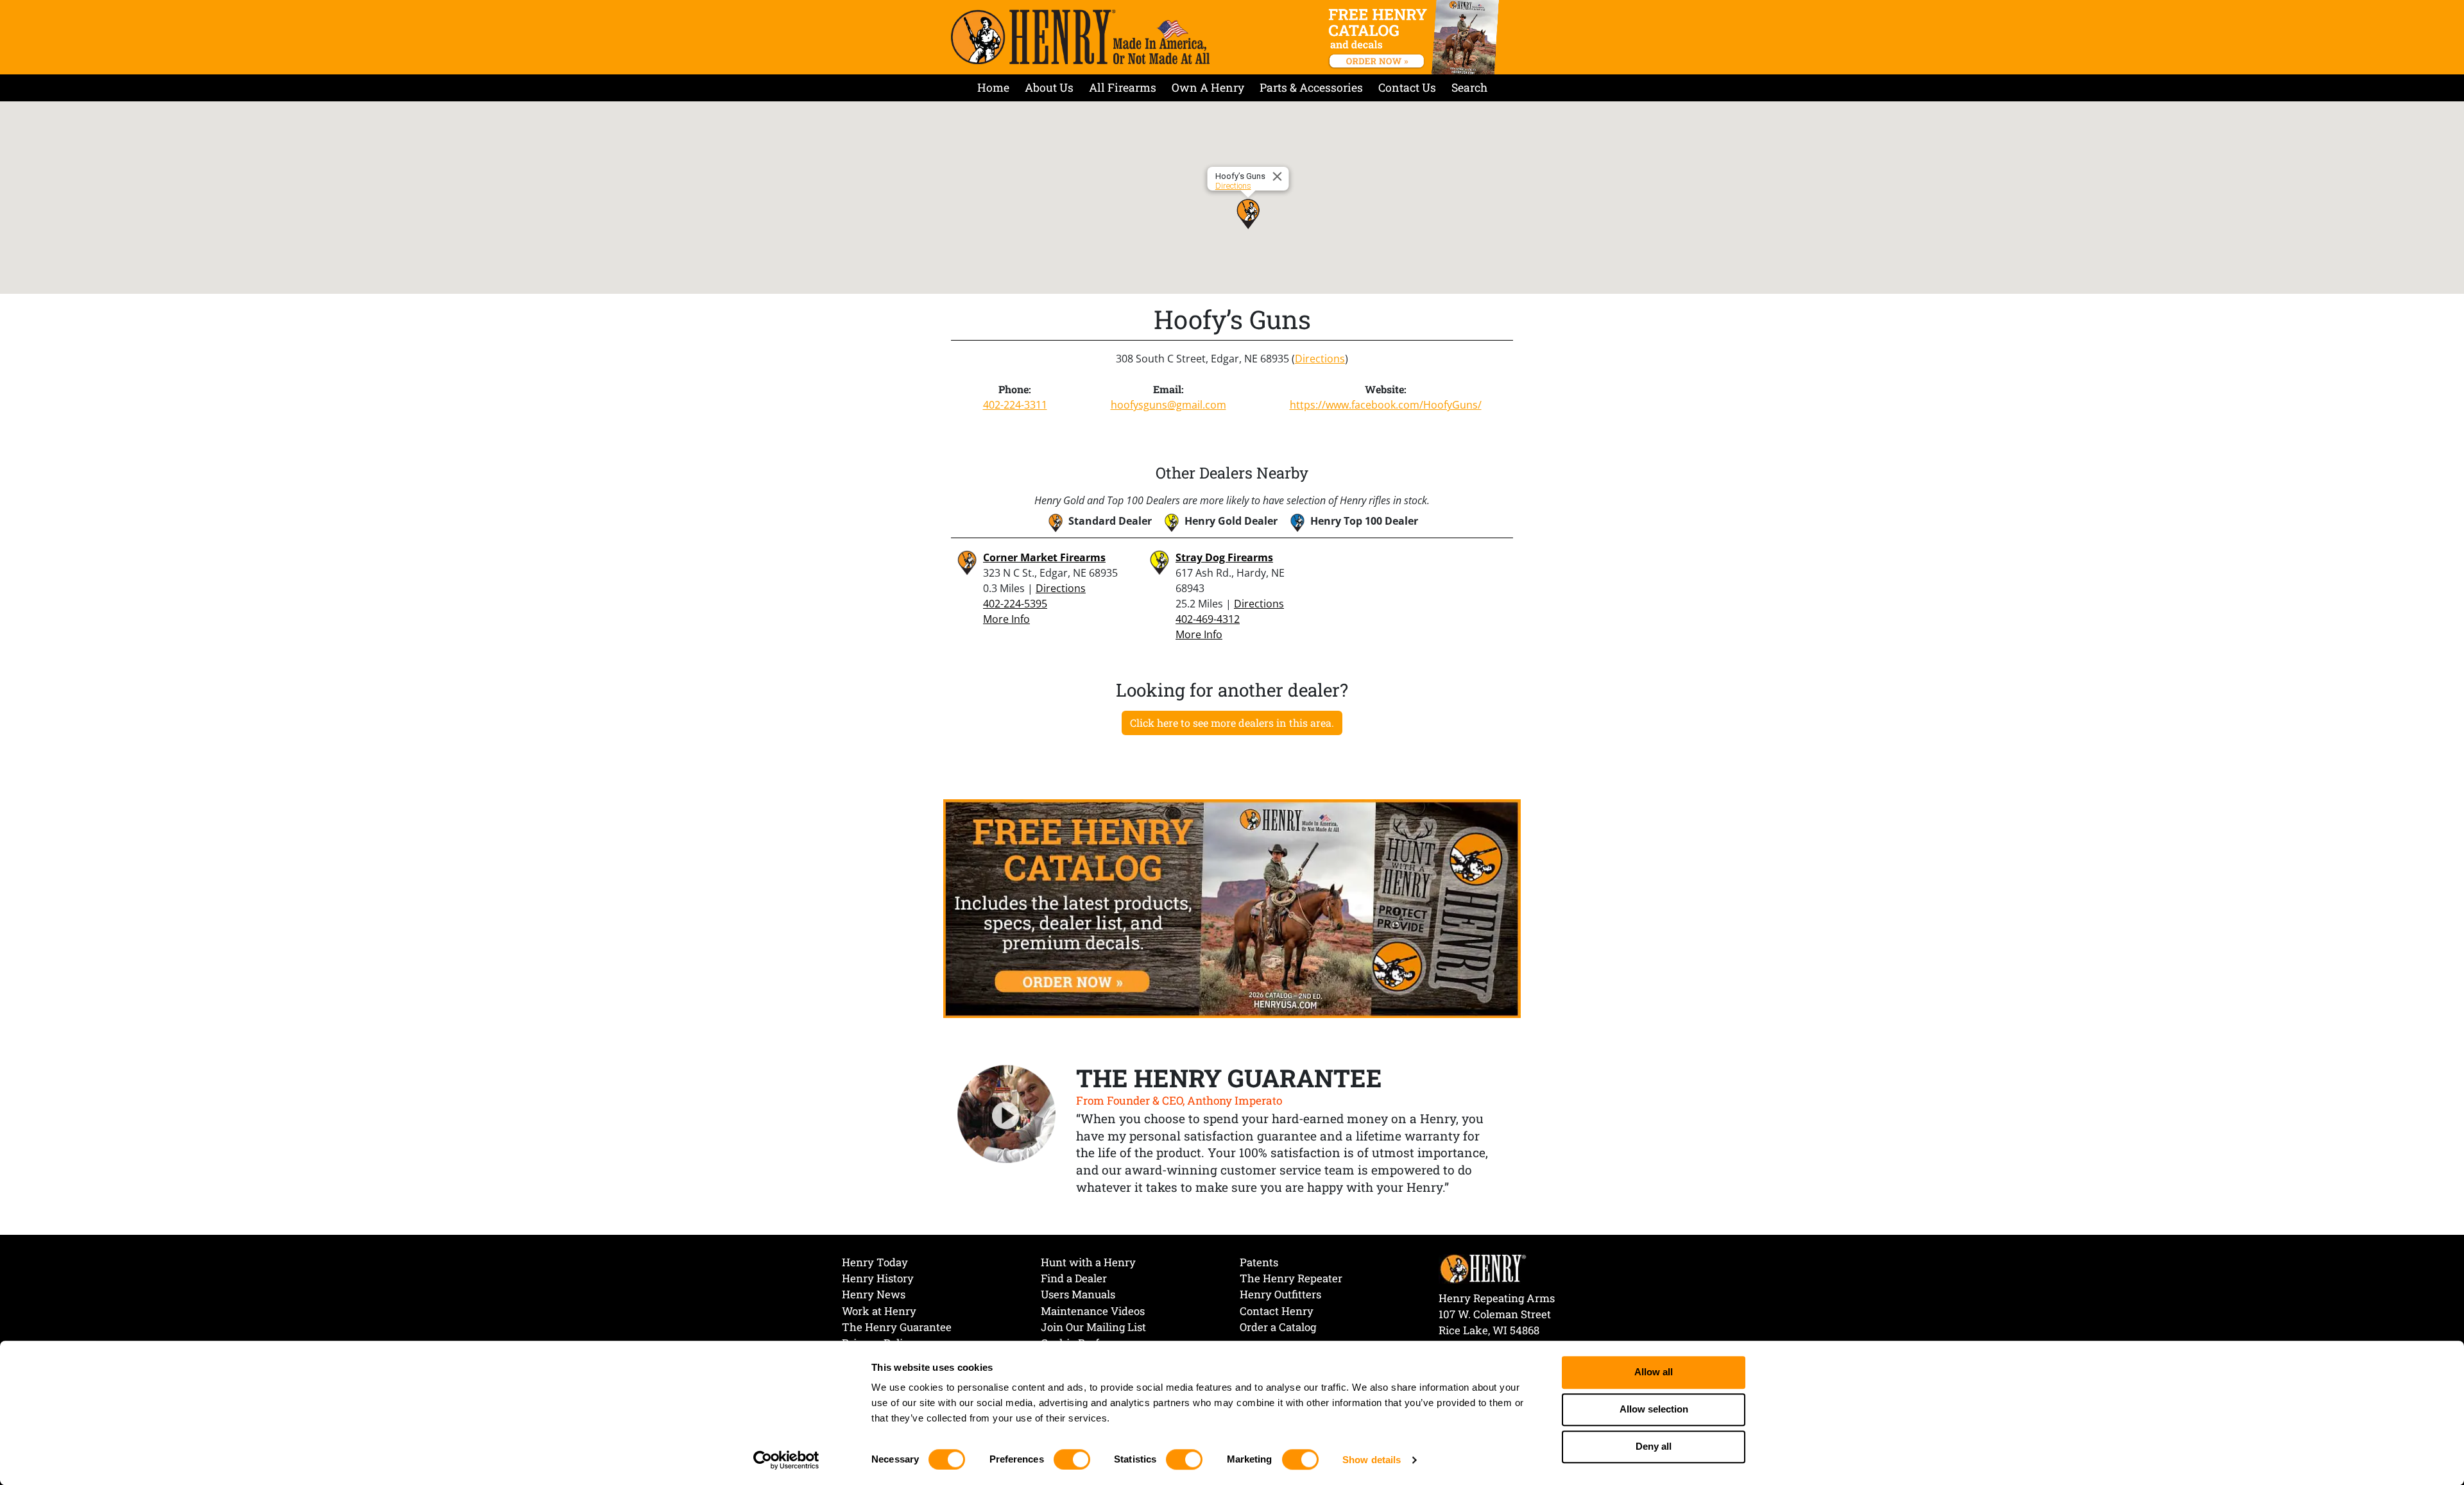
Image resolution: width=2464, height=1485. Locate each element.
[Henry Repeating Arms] (1080, 37)
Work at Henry (879, 1311)
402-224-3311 (1015, 405)
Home (993, 88)
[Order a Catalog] (1232, 908)
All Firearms (1123, 88)
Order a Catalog (1278, 1327)
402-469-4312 (1208, 619)
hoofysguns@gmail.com (1168, 405)
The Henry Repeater (1291, 1278)
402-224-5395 (1015, 604)
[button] (1248, 214)
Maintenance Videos (1093, 1311)
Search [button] (1469, 88)
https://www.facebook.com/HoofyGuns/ (1386, 405)
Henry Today (875, 1262)
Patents (1259, 1262)
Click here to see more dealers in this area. (1232, 723)
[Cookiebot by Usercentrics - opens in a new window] (786, 1460)
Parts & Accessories (1311, 88)
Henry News (874, 1294)
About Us (1049, 88)
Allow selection (1654, 1410)
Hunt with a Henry (1088, 1262)
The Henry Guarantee (897, 1327)
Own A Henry (1208, 88)
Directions (1233, 186)
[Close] (1279, 176)
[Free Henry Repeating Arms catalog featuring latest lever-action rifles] (1416, 37)
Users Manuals (1078, 1294)
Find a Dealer (1074, 1278)
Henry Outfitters (1280, 1294)
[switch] (1072, 1459)
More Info (1006, 619)
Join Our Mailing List (1093, 1327)
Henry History (878, 1278)
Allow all (1654, 1372)
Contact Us (1407, 88)
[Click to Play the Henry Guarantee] (1007, 1115)
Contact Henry (1277, 1311)
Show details (1372, 1460)
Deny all (1654, 1447)
